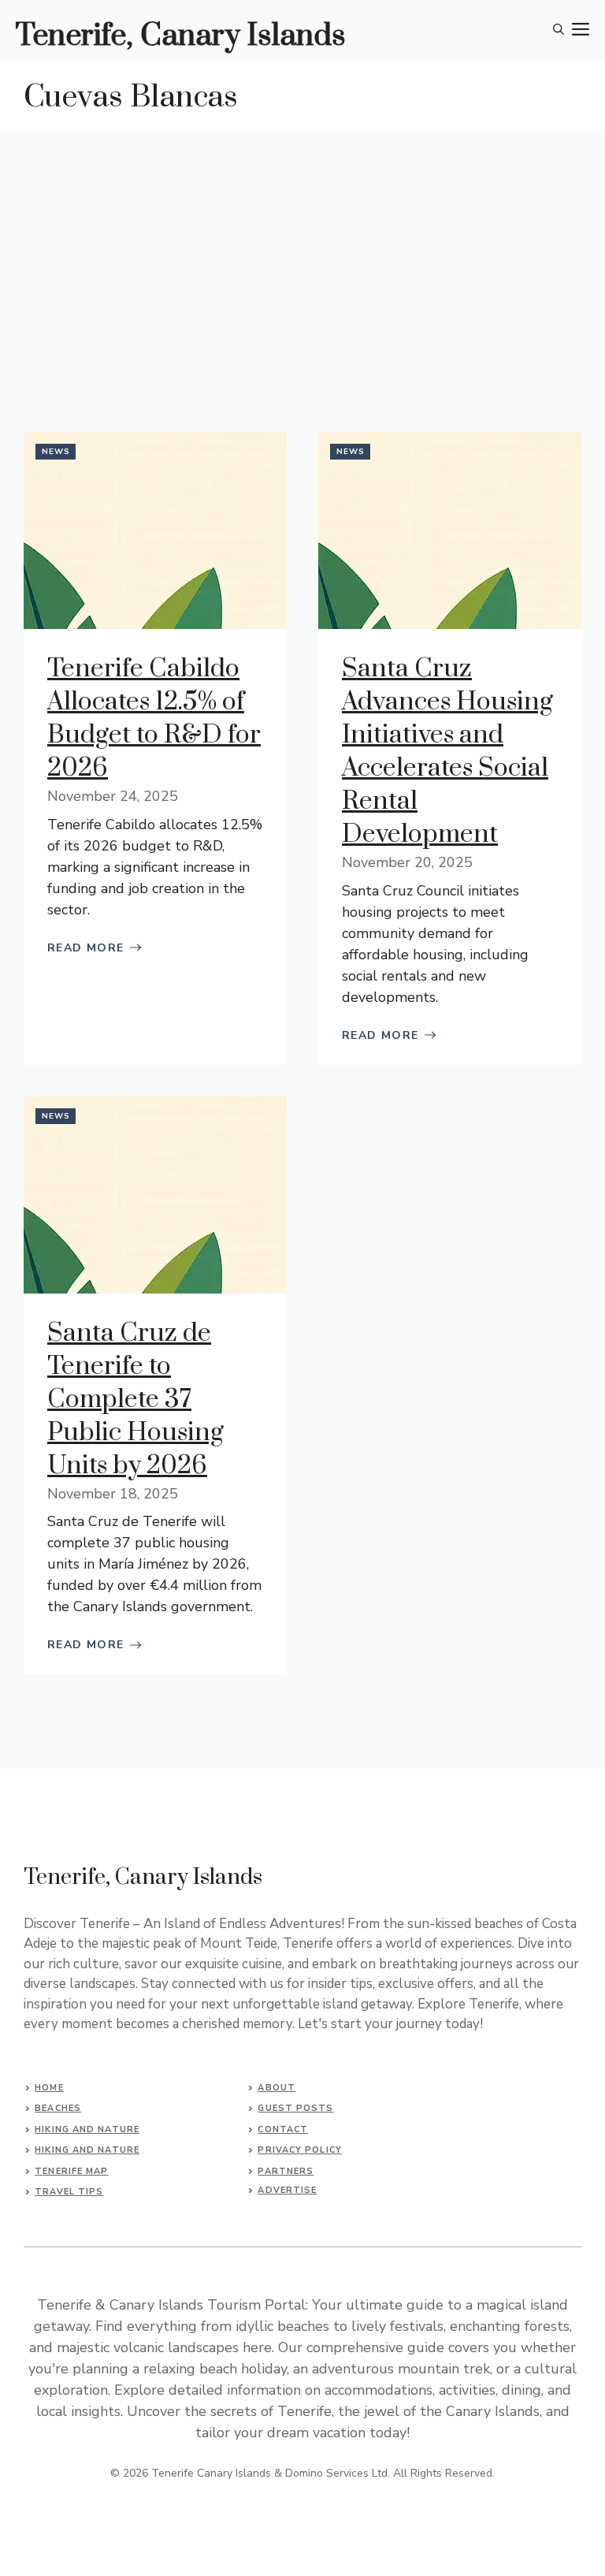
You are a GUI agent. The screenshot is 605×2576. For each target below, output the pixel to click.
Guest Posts (295, 2108)
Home (49, 2088)
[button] (559, 30)
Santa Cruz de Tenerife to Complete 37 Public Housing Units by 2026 (135, 1400)
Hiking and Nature (87, 2129)
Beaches (58, 2108)
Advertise (287, 2190)
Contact (283, 2129)
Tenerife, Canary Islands (181, 36)
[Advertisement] (302, 251)
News (56, 452)
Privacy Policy (299, 2150)
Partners (286, 2171)
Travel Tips (69, 2192)
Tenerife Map (71, 2171)
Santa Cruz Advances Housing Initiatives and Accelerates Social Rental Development (447, 752)
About (277, 2088)
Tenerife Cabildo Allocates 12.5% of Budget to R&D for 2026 (154, 718)
